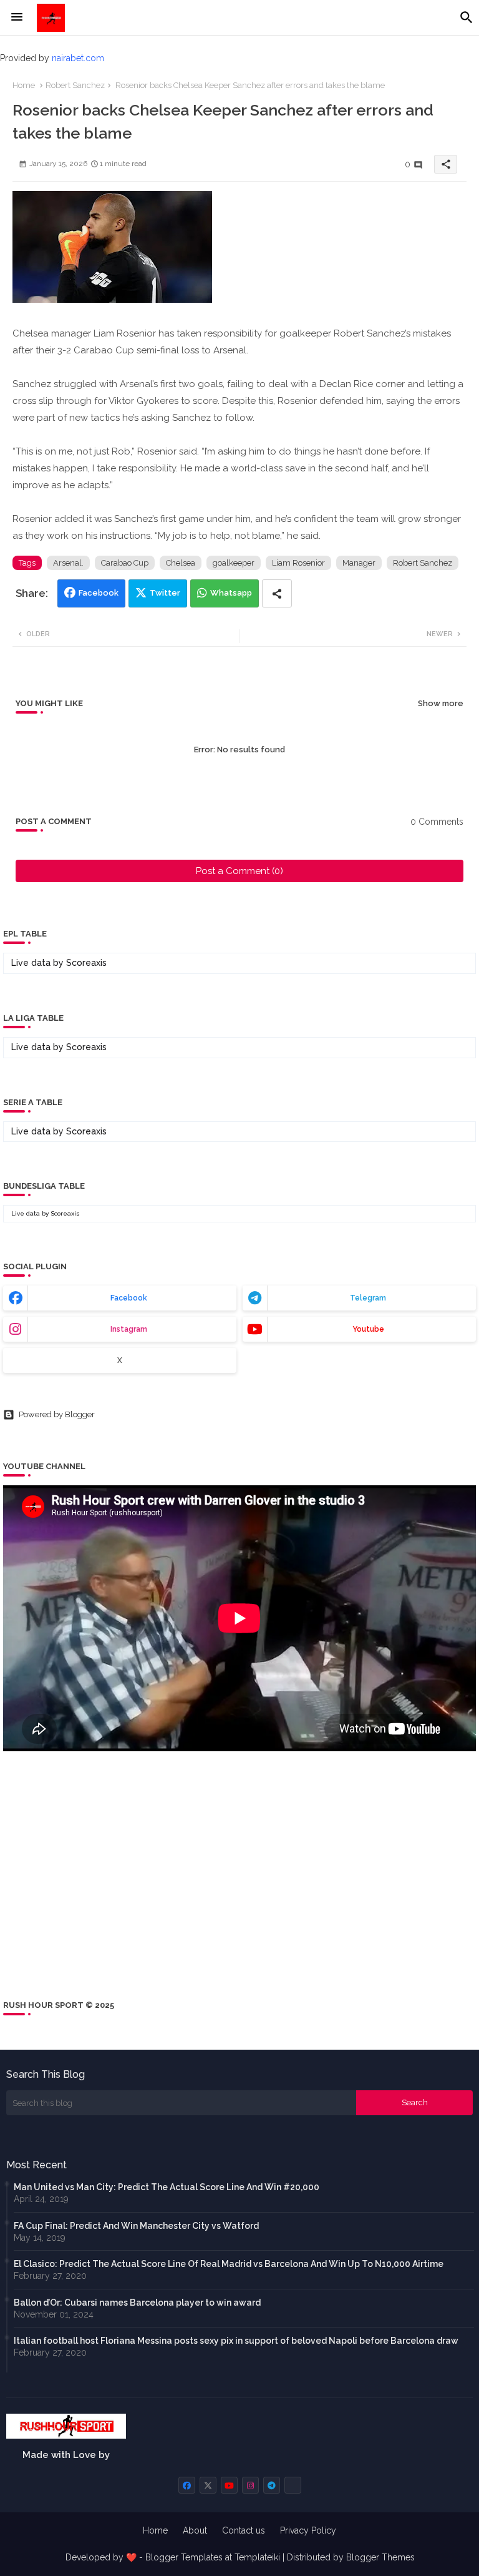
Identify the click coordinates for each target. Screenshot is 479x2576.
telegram (368, 1298)
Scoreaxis (86, 963)
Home (24, 85)
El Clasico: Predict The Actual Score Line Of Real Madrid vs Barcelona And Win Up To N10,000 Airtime (229, 2264)
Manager (359, 563)
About (195, 2530)
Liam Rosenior (298, 563)
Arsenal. (68, 563)
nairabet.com (78, 58)
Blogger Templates (184, 2557)
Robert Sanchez (75, 85)
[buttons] (187, 2485)
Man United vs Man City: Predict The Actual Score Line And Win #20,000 (167, 2187)
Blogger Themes (380, 2557)
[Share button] (277, 593)
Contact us (244, 2530)
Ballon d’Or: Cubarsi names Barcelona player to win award (137, 2303)
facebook (129, 1298)
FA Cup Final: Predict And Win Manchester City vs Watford (136, 2226)
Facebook (99, 593)
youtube (368, 1329)
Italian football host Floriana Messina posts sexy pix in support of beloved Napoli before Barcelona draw (236, 2341)
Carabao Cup (125, 563)
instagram (129, 1329)
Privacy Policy (308, 2530)
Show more (441, 703)
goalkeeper (234, 563)
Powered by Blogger (57, 1414)
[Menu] (17, 17)
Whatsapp (231, 593)
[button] (467, 17)
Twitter (165, 593)
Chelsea (181, 563)
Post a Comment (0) (239, 871)
